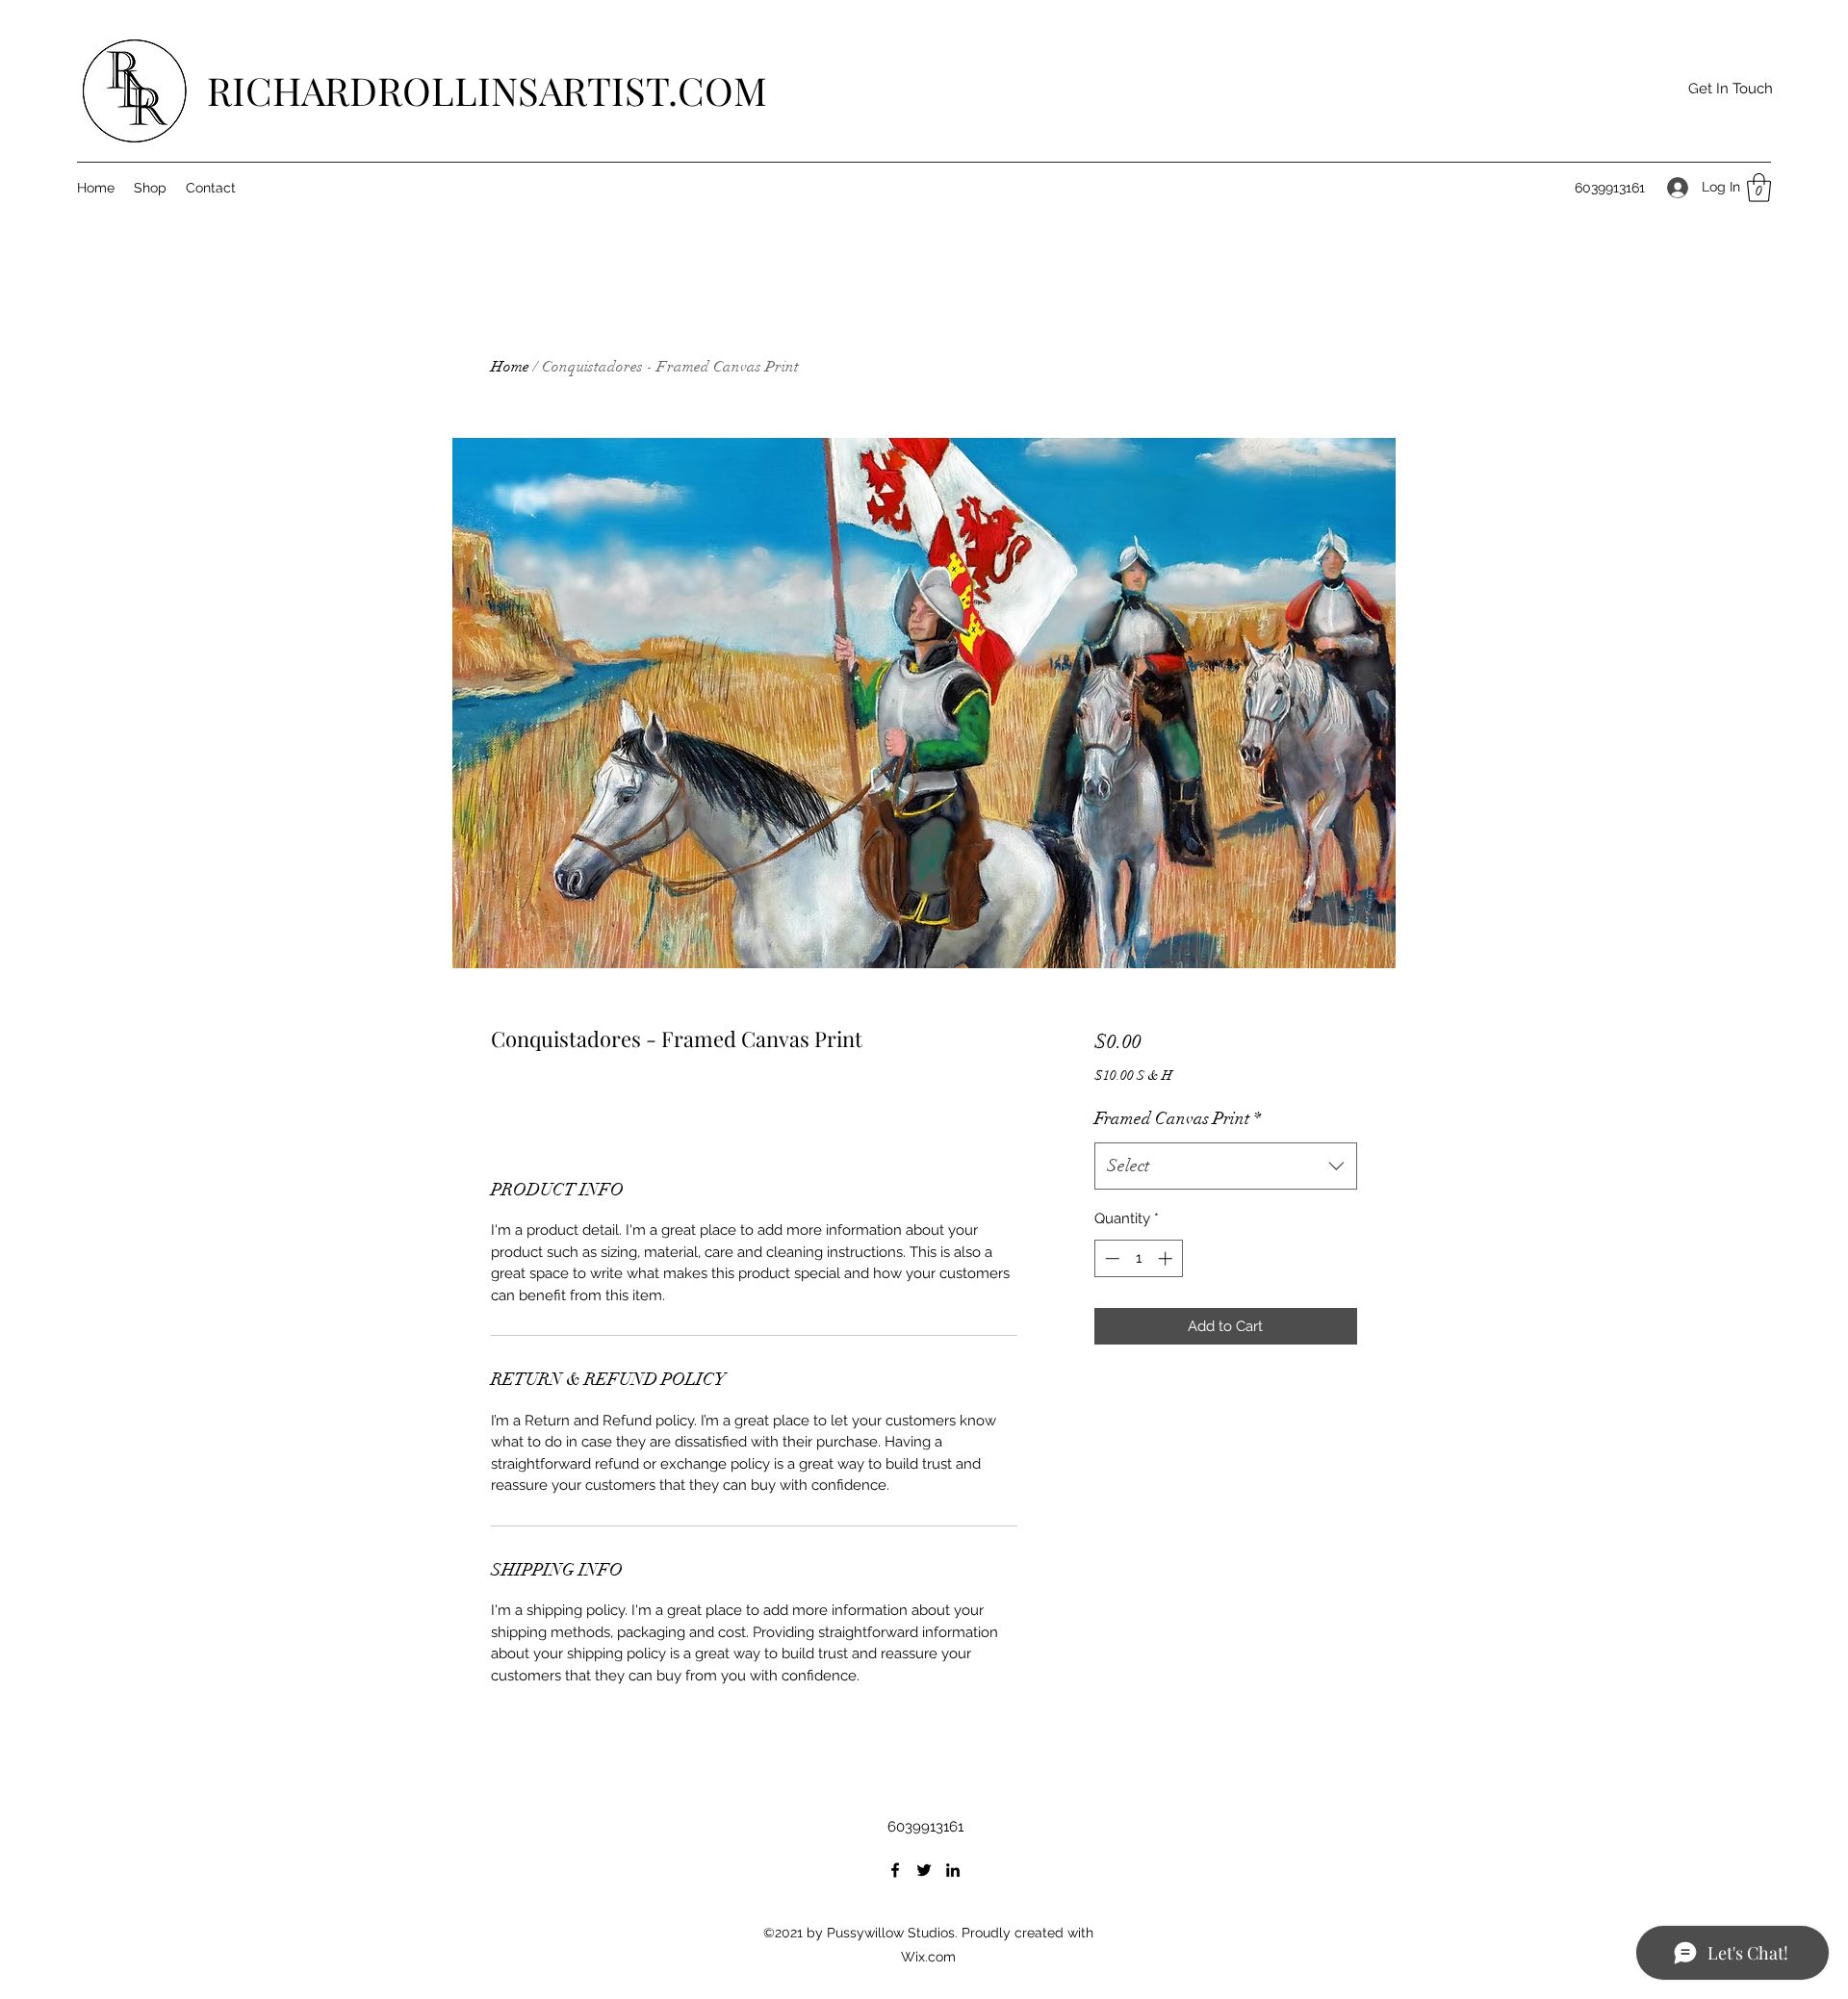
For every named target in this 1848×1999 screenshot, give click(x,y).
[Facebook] (895, 1870)
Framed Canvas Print (1178, 1118)
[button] (1730, 89)
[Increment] (1167, 1258)
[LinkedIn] (953, 1870)
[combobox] (1226, 1166)
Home (510, 367)
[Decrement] (1110, 1258)
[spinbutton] (1138, 1258)
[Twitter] (924, 1870)
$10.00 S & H (1133, 1076)
